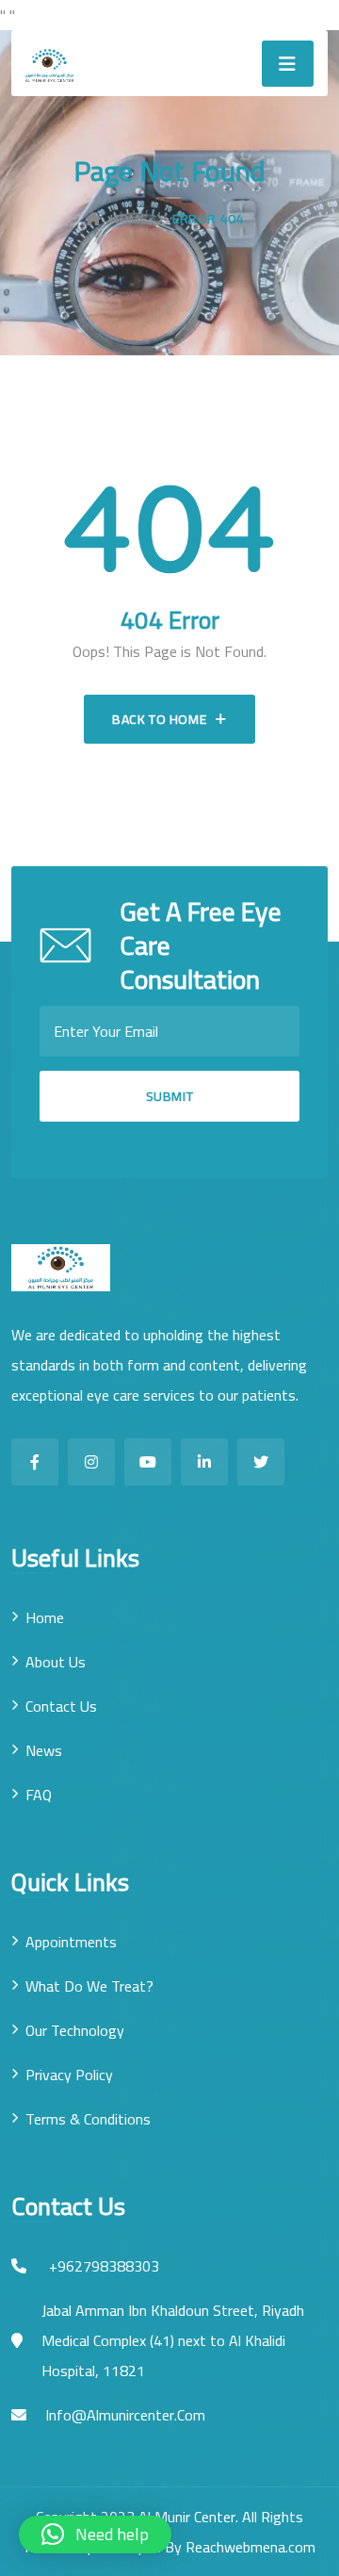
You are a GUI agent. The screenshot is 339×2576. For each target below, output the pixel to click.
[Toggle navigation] (288, 64)
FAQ (39, 1795)
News (44, 1750)
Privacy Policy (69, 2075)
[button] (95, 2535)
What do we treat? (89, 1986)
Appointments (71, 1942)
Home (129, 219)
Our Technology (75, 2030)
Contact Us (61, 1706)
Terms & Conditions (88, 2119)
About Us (56, 1662)
